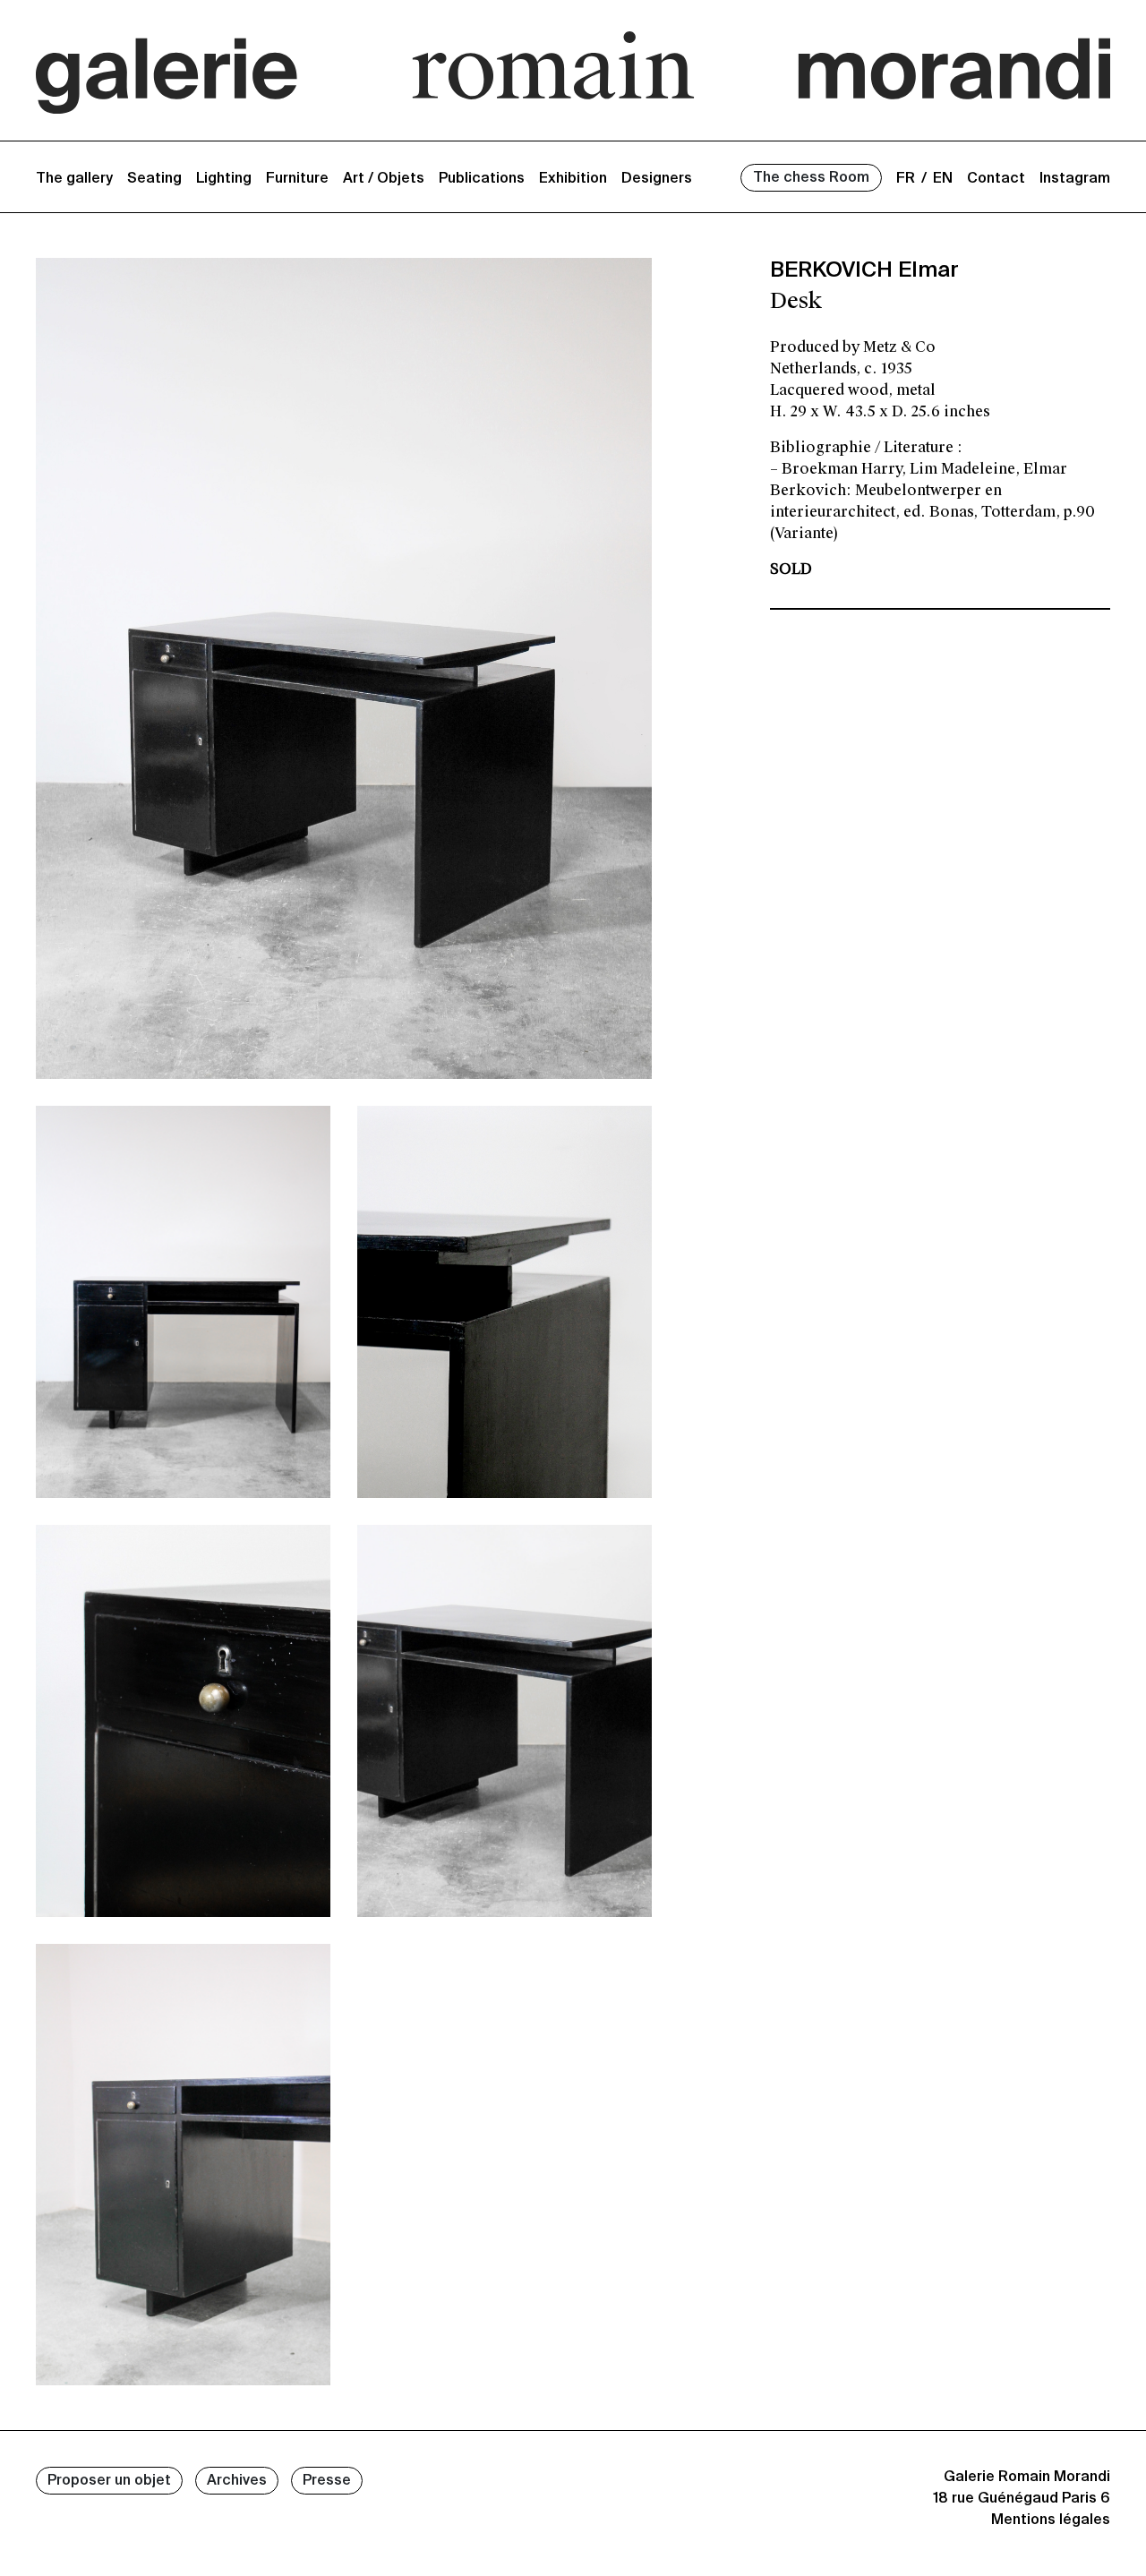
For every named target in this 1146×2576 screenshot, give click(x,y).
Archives (237, 2481)
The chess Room (811, 178)
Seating (154, 179)
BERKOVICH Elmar (864, 270)
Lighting (224, 179)
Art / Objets (384, 179)
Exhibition (573, 179)
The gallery (74, 179)
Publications (482, 179)
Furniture (297, 179)
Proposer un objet (109, 2481)
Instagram (1075, 179)
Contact (996, 179)
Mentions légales (1051, 2520)
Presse (327, 2481)
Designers (657, 179)
